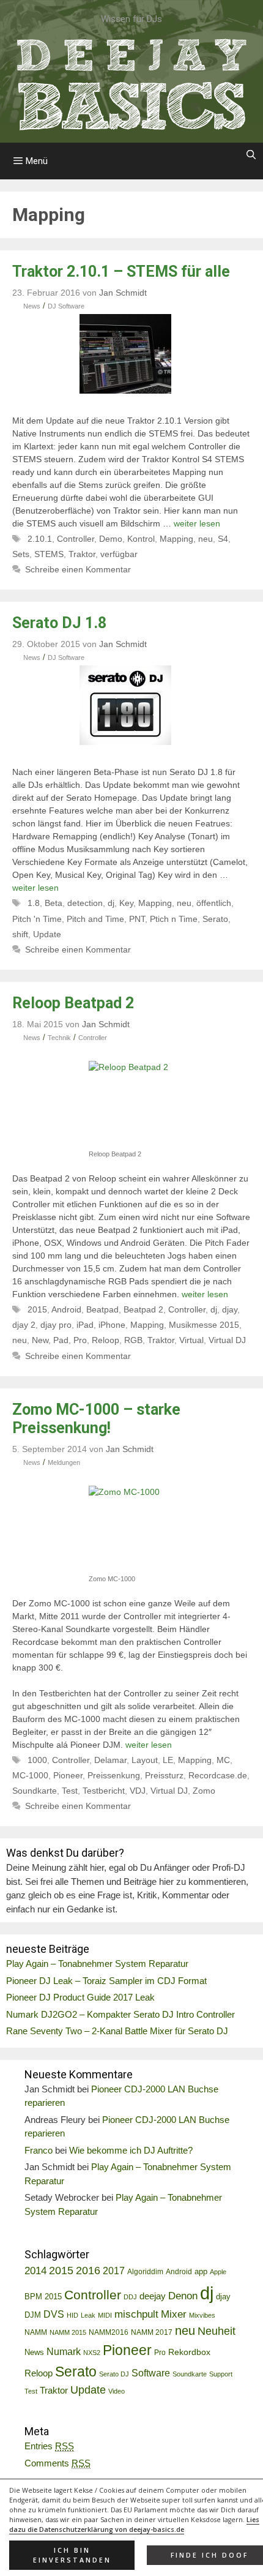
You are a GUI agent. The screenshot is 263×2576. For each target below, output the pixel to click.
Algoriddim (145, 2272)
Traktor (82, 554)
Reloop (106, 1340)
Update (47, 934)
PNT (137, 919)
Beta (54, 903)
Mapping (176, 539)
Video (117, 2391)
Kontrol (141, 539)
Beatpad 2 (143, 1309)
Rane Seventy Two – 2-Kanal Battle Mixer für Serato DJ (117, 2031)
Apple (218, 2272)
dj (111, 903)
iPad (85, 1325)
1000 (37, 1760)
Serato (215, 919)
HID (72, 2315)
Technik (59, 1038)
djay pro (56, 1325)
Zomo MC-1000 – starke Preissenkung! (96, 1419)
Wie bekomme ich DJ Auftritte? (131, 2150)
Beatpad (102, 1309)
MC (223, 1760)
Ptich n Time (174, 919)
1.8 (34, 903)
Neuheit (217, 2331)
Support (221, 2374)
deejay (153, 2296)
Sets (21, 554)
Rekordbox (189, 2352)
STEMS (49, 554)
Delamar (110, 1760)
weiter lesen (197, 523)
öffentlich (214, 903)
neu (206, 539)
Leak (88, 2315)
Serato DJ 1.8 (59, 623)
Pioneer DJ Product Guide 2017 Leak (80, 1997)
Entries (49, 2446)
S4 (223, 539)
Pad (61, 1340)
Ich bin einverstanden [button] (72, 2555)
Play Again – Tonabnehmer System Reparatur (97, 1964)
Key (126, 903)
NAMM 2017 (152, 2332)
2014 (35, 2271)
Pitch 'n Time (37, 919)
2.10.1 (40, 539)
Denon (183, 2296)
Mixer (174, 2314)
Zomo (204, 1791)
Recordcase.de (218, 1775)
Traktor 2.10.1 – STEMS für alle (121, 271)
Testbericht (104, 1791)
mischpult (136, 2314)
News (32, 306)
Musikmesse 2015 (204, 1325)
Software (151, 2373)
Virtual (191, 1340)
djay (230, 1309)
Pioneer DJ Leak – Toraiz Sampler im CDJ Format (106, 1981)
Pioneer (68, 1775)
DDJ (130, 2297)
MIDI (105, 2315)
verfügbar (119, 554)
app (201, 2272)
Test (70, 1791)
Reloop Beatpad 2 (73, 1003)
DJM (33, 2315)
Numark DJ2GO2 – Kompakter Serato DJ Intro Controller (120, 2014)
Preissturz (164, 1775)
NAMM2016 (109, 2332)
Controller (76, 539)
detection (85, 903)
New (40, 1340)
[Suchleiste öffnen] (251, 155)
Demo (111, 539)
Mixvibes (202, 2315)
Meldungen (64, 1462)
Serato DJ (114, 2374)
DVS (54, 2314)
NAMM (36, 2332)
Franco (39, 2150)
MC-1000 (30, 1775)
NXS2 (92, 2353)
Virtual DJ (227, 1340)
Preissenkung (114, 1775)
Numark (64, 2352)
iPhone (112, 1325)
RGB (133, 1340)
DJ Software (66, 306)
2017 (114, 2271)
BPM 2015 (43, 2297)
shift (20, 934)
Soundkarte (35, 1791)
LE (168, 1760)
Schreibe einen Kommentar (78, 569)
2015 (37, 1309)
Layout (145, 1760)
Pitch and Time (95, 919)
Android (66, 1309)
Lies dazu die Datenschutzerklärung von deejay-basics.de (134, 2525)
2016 (88, 2271)
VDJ (138, 1791)
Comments (57, 2463)
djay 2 (24, 1325)
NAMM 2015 (68, 2332)
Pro (80, 1340)
